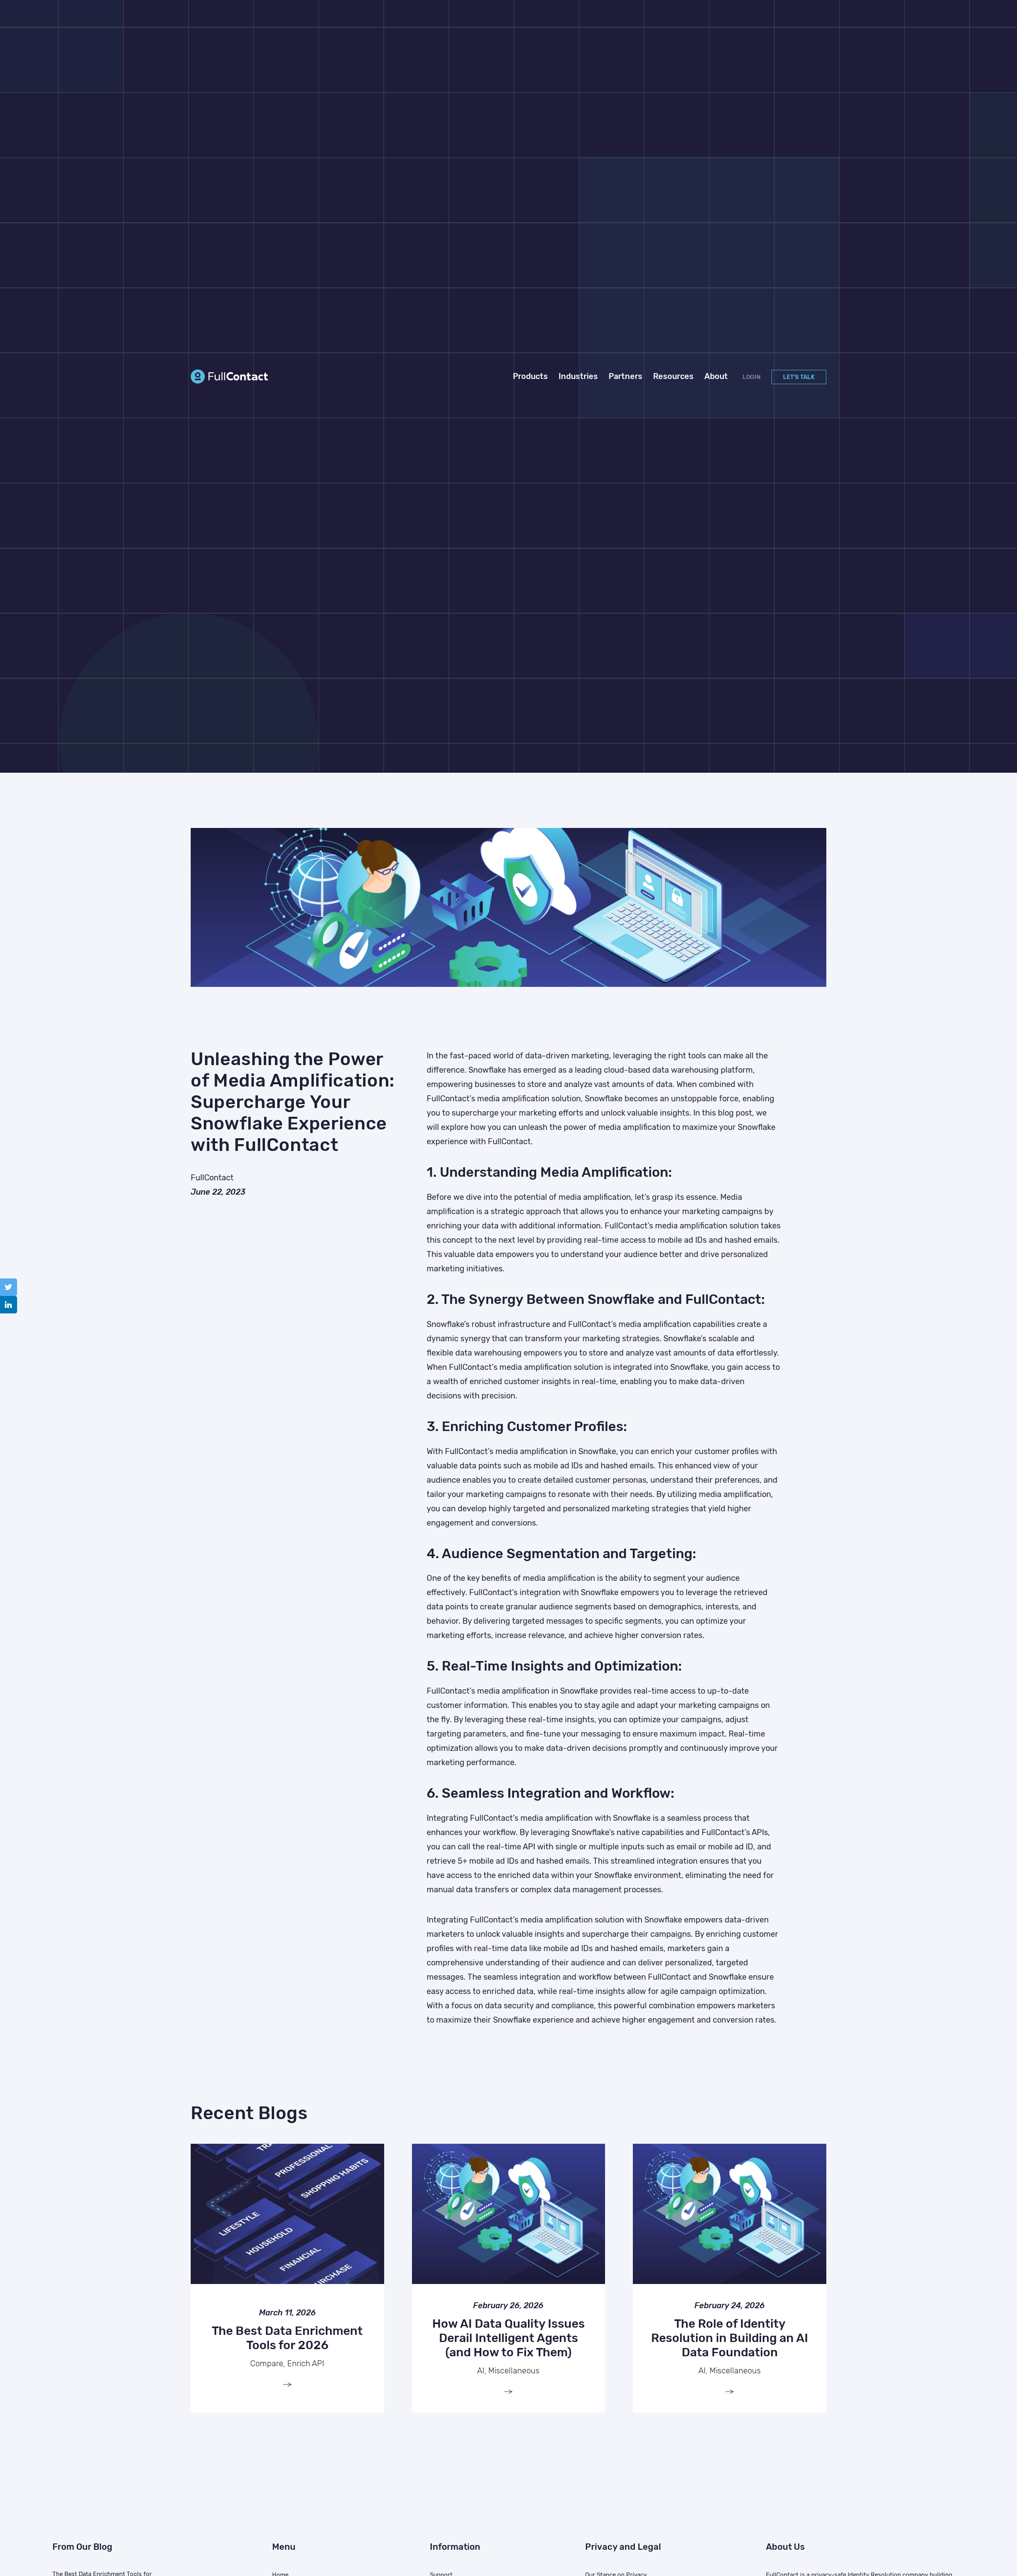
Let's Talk (799, 377)
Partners (625, 376)
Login (752, 377)
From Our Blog (82, 2547)
